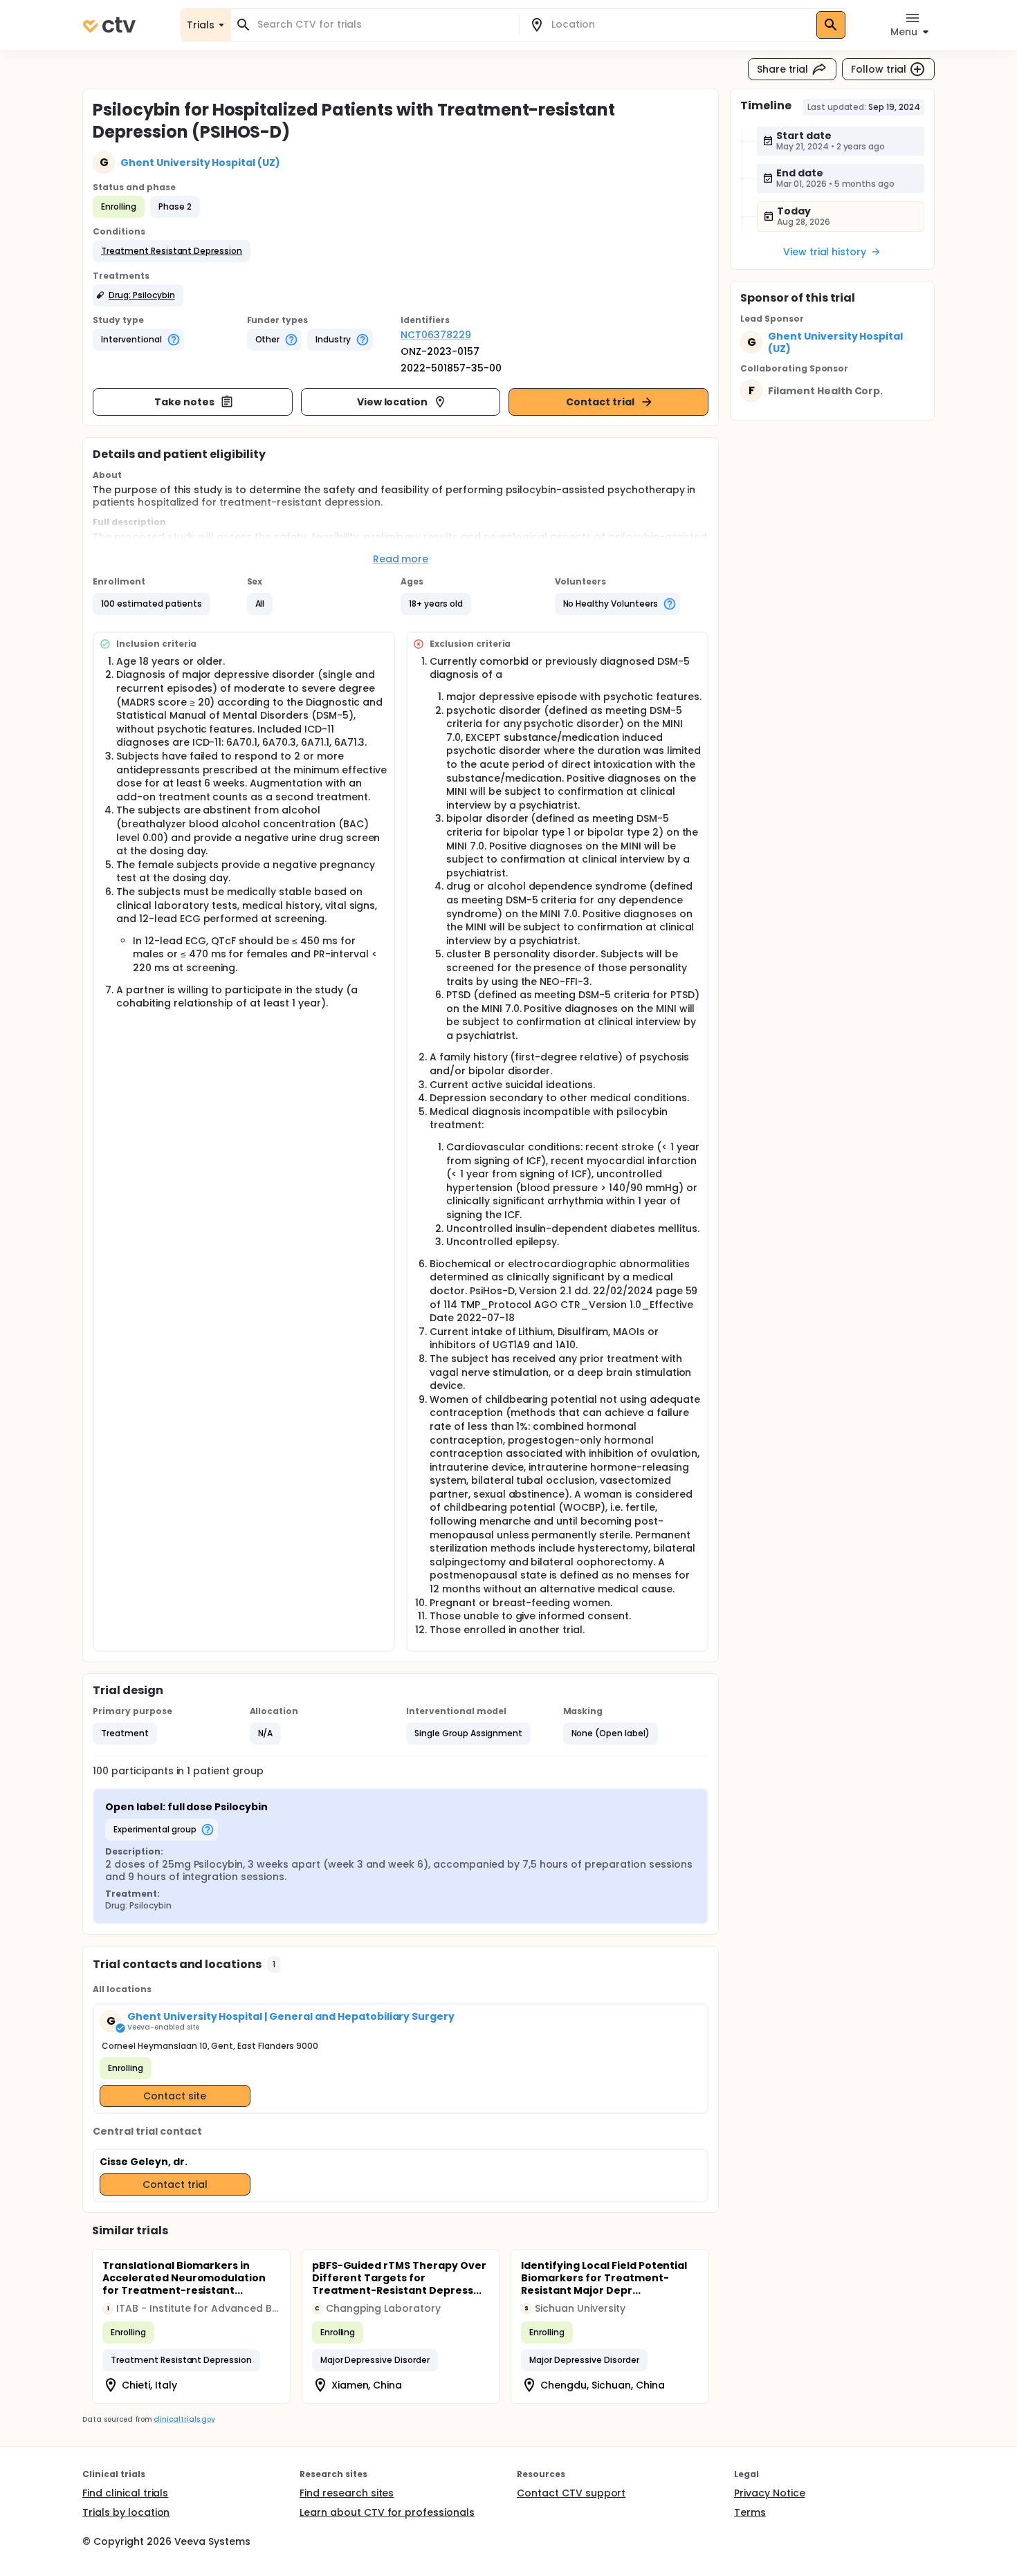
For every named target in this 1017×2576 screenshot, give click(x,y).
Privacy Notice (770, 2493)
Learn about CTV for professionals (387, 2512)
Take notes (184, 402)
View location (393, 402)
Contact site (175, 2096)
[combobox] (383, 25)
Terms (750, 2512)
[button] (172, 251)
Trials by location (126, 2512)
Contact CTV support (571, 2493)
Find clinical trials (125, 2493)
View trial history (825, 252)
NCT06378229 (436, 335)
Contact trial (600, 402)
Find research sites (347, 2493)
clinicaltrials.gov (184, 2419)
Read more (401, 559)
